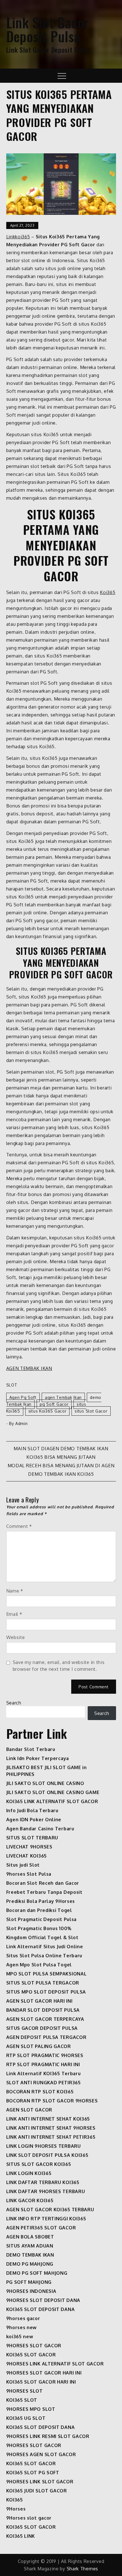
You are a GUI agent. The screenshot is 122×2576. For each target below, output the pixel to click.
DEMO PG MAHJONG (30, 2264)
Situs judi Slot (23, 1865)
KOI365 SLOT (22, 2400)
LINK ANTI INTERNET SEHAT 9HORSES (51, 2128)
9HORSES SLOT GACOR (34, 2346)
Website (16, 1637)
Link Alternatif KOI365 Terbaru (44, 2073)
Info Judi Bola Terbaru (32, 1810)
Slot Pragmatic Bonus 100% (39, 1928)
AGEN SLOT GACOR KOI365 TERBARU (50, 2210)
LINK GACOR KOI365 (30, 2200)
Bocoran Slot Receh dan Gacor (43, 1883)
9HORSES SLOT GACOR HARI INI (44, 2373)
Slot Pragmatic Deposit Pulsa (42, 1919)
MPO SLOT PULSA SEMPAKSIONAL (47, 1974)
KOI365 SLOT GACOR (31, 2355)
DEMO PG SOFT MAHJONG (37, 2273)
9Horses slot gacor (29, 2518)
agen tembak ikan (63, 1397)
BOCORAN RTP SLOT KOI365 (40, 2092)
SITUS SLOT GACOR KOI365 (39, 2164)
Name (15, 1591)
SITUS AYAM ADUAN (30, 2246)
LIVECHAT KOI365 (27, 1856)
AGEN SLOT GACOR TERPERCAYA (45, 2019)
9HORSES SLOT (25, 2391)
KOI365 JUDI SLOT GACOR (37, 2491)
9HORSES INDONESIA (31, 2291)
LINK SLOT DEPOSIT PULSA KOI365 (47, 2155)
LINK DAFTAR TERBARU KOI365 (43, 2182)
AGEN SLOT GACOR (29, 2110)
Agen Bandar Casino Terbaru (40, 1829)
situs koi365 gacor (48, 1411)
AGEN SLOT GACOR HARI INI (39, 2001)
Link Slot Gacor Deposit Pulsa (48, 29)
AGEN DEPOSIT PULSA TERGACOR (46, 2037)
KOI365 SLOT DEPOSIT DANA (41, 2309)
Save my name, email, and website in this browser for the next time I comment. (59, 1666)
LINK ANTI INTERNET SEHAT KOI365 (48, 2119)
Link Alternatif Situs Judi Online (45, 1947)
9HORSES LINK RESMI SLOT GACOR (48, 2436)
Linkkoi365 (18, 237)
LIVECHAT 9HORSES (29, 1847)
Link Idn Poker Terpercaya (38, 1758)
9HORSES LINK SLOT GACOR (40, 2482)
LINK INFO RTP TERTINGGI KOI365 (46, 2219)
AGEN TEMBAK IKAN (29, 1368)
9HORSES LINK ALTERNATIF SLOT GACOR (55, 2364)
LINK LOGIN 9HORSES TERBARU (44, 2146)
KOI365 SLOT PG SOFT (33, 2473)
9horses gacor (23, 2318)
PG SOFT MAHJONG (29, 2282)
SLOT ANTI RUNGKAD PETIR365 (44, 2083)
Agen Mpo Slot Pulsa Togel (39, 1965)
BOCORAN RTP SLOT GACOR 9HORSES (52, 2101)
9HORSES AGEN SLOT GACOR (41, 2454)
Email (14, 1614)
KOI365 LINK (21, 2536)
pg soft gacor (54, 1404)
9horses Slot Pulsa (29, 1874)
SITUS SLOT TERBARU (32, 1838)
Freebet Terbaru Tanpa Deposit (44, 1892)
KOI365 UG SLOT (26, 2418)
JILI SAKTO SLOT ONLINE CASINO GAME (53, 1792)
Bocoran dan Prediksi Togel (39, 1910)
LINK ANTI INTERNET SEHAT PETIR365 (51, 2137)
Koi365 (108, 592)
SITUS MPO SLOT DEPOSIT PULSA (46, 1992)
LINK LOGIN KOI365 (29, 2173)
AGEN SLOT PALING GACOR (39, 2046)
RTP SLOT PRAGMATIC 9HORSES (45, 2055)
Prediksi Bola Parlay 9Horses (41, 1901)
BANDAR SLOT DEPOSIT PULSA (43, 2010)
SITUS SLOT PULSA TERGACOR (43, 1983)
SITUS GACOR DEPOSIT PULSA (42, 2028)
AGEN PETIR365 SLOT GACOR (41, 2228)
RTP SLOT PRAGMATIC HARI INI (43, 2064)
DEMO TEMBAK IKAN (30, 2255)
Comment (19, 1526)
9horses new (22, 2327)
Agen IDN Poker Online (34, 1820)
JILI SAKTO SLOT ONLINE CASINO (45, 1783)
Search (14, 1703)
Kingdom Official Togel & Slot (42, 1937)
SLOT (12, 1385)
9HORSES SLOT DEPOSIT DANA (43, 2300)
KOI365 (15, 2500)
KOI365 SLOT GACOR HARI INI (41, 2382)
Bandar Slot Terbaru (31, 1749)
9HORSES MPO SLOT (31, 2409)
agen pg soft (23, 1397)
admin (22, 1423)
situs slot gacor (91, 1411)
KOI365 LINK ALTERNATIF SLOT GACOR (52, 1801)
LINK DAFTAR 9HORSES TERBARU (46, 2191)
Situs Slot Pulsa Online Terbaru (44, 1956)
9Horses (16, 2509)
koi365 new (20, 2337)
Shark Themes (82, 2569)
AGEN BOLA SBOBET (30, 2237)
